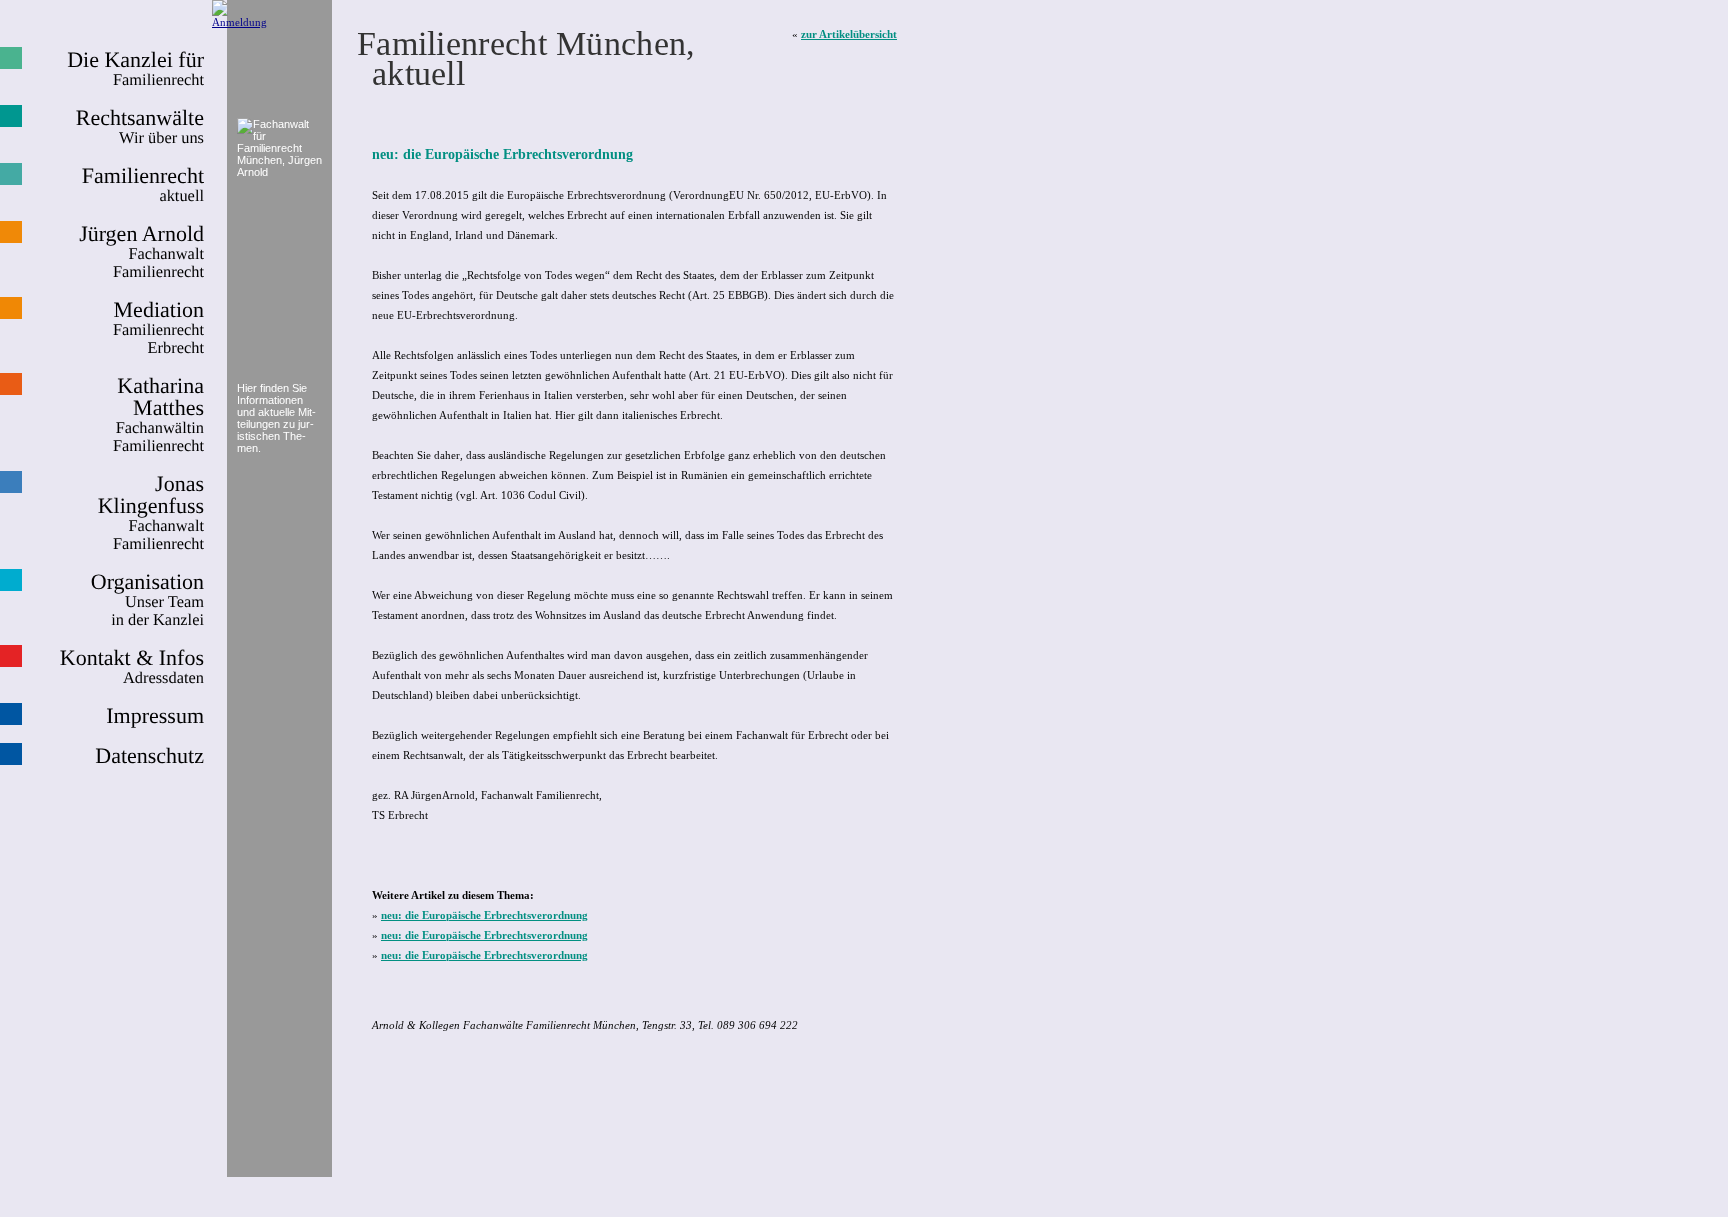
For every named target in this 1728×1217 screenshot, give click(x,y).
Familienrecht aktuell (143, 185)
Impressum (155, 716)
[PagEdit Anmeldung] (239, 22)
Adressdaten (132, 667)
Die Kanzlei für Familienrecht (135, 69)
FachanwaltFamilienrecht (141, 252)
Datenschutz (149, 756)
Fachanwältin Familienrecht (158, 415)
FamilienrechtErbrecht (158, 328)
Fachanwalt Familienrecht (151, 513)
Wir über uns (140, 127)
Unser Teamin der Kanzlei (147, 600)
